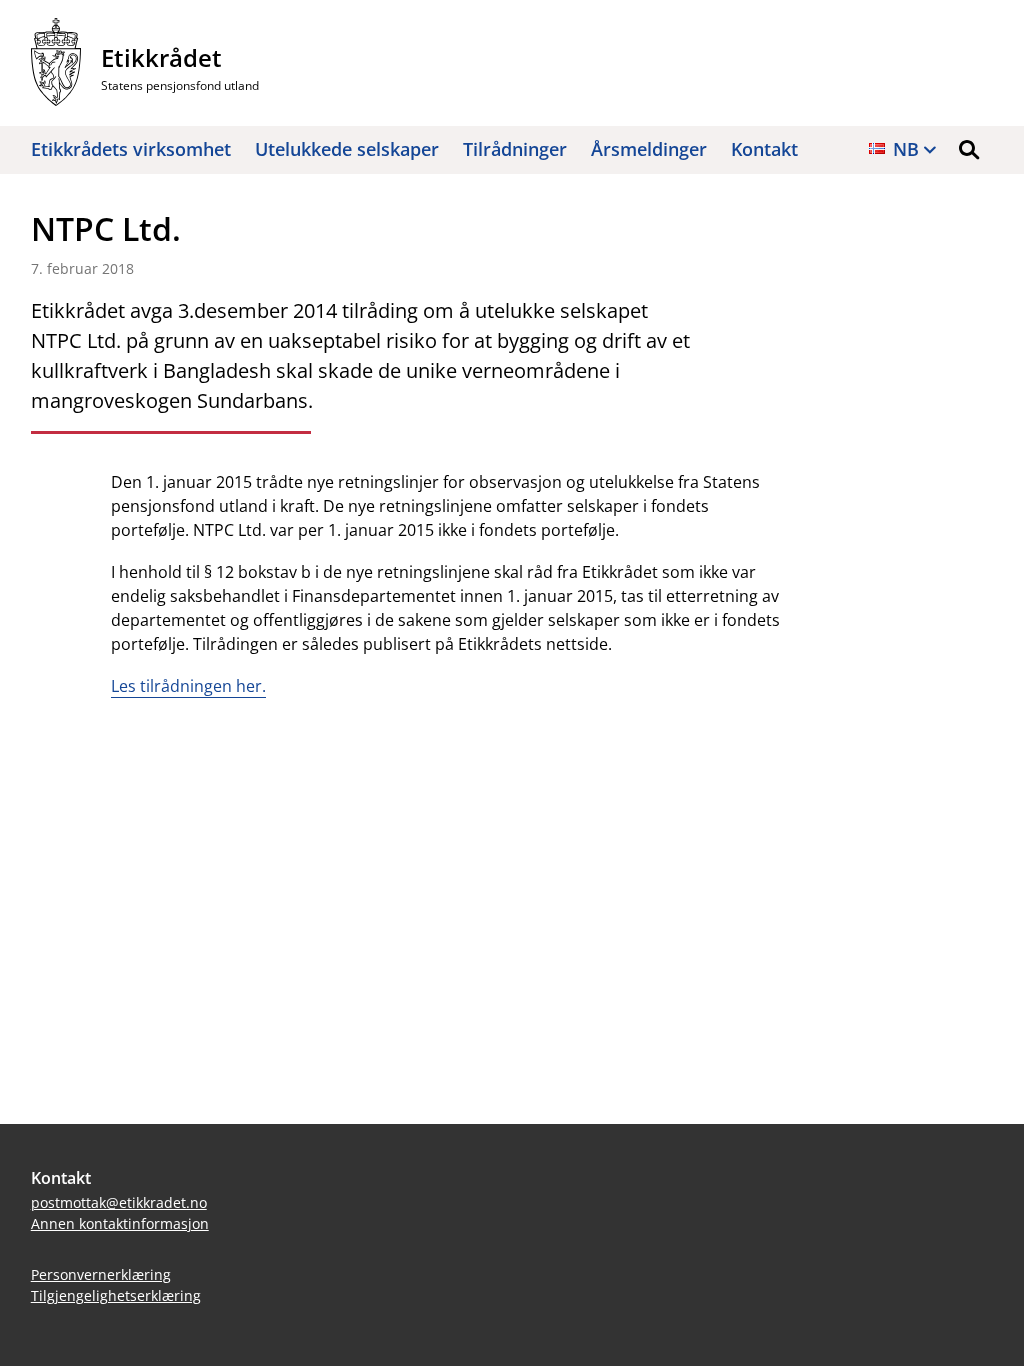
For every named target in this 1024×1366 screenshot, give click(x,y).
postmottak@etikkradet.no (119, 1202)
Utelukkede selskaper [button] (347, 149)
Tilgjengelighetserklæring (116, 1295)
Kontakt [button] (764, 149)
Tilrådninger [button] (515, 149)
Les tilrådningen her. (188, 686)
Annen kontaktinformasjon (120, 1223)
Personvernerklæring (101, 1274)
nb (906, 149)
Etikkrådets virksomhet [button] (131, 149)
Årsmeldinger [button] (649, 149)
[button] (969, 150)
